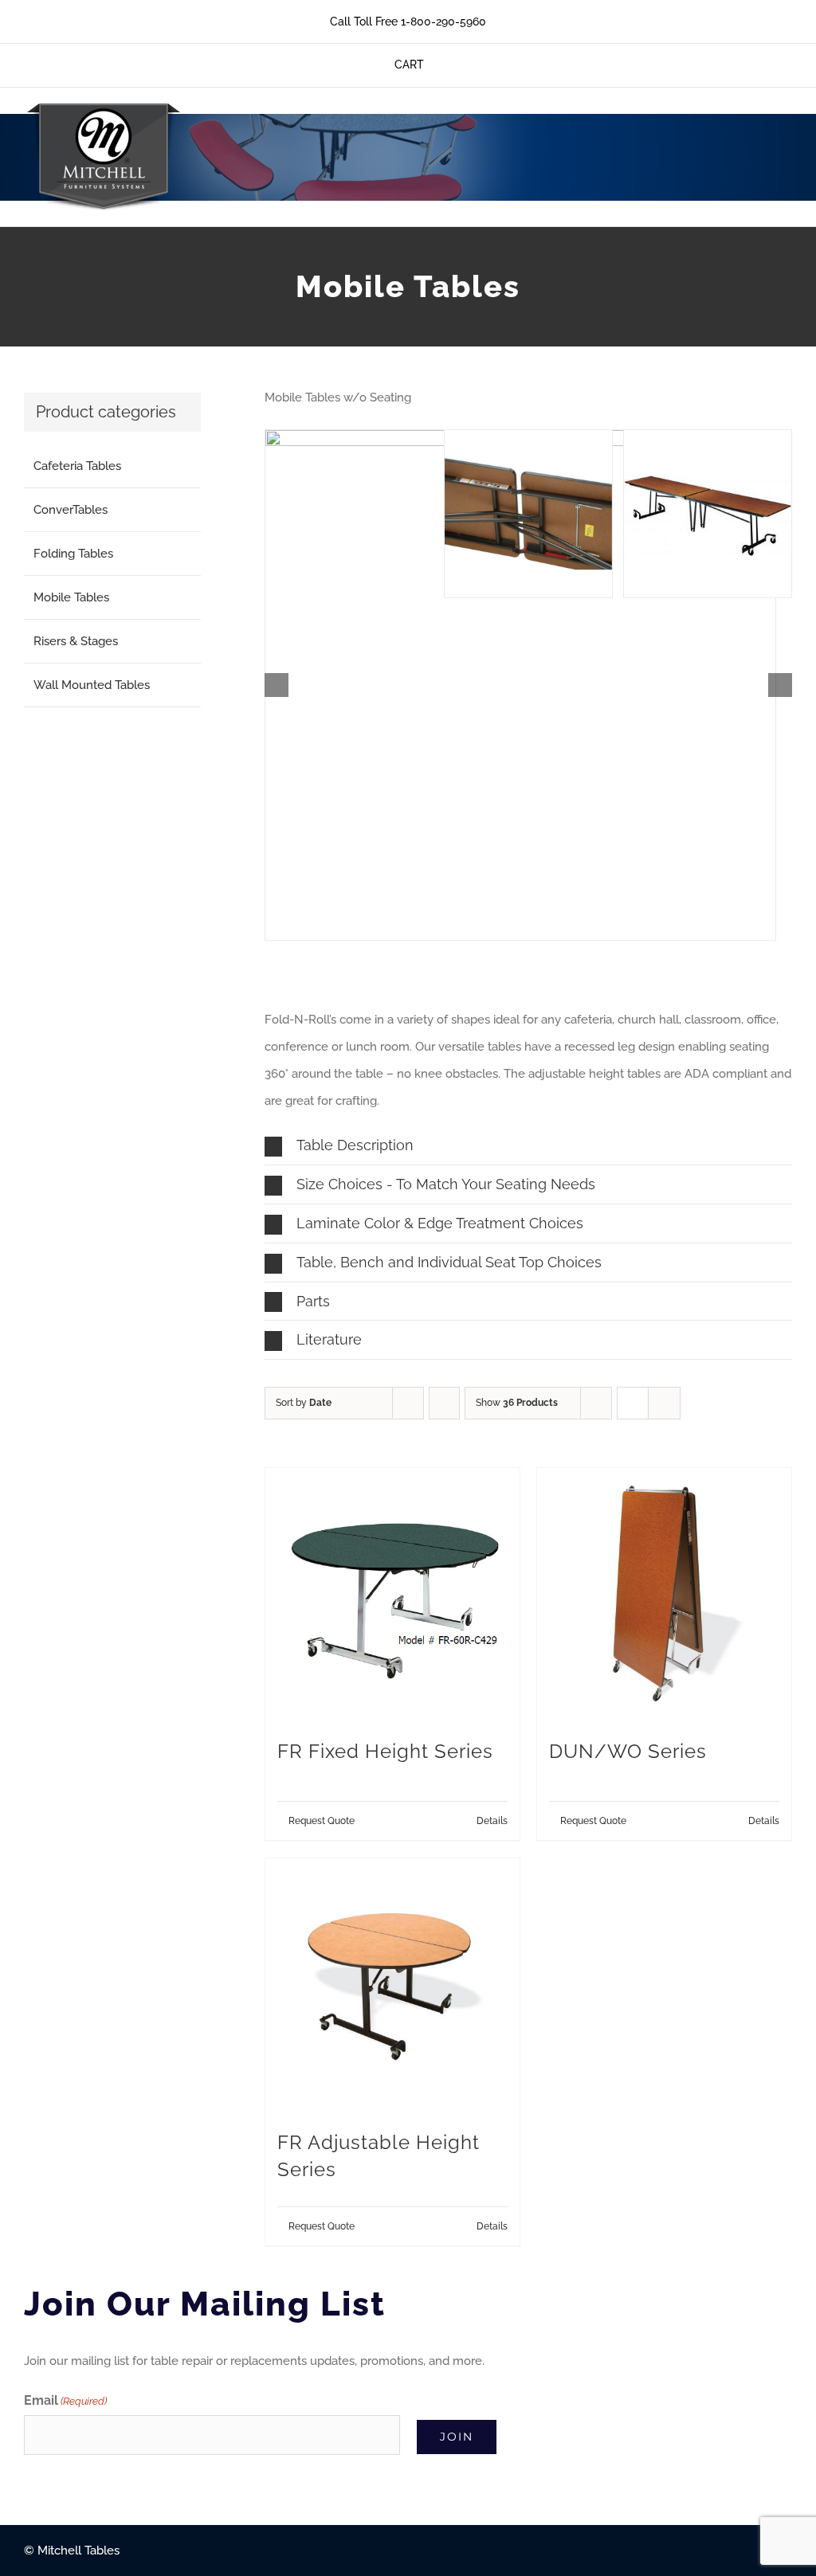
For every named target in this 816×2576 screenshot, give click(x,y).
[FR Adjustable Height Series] (392, 1985)
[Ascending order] (444, 1403)
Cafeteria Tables (77, 466)
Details (492, 1821)
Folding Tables (73, 554)
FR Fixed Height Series (385, 1752)
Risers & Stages (76, 641)
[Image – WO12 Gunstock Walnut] (708, 514)
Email (65, 2400)
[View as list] (664, 1403)
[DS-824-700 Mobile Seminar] (520, 685)
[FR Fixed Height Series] (392, 1595)
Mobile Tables (71, 597)
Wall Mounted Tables (92, 685)
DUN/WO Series (628, 1752)
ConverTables (71, 510)
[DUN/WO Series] (664, 1595)
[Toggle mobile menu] (786, 132)
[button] (277, 685)
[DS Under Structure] (528, 514)
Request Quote (322, 1821)
